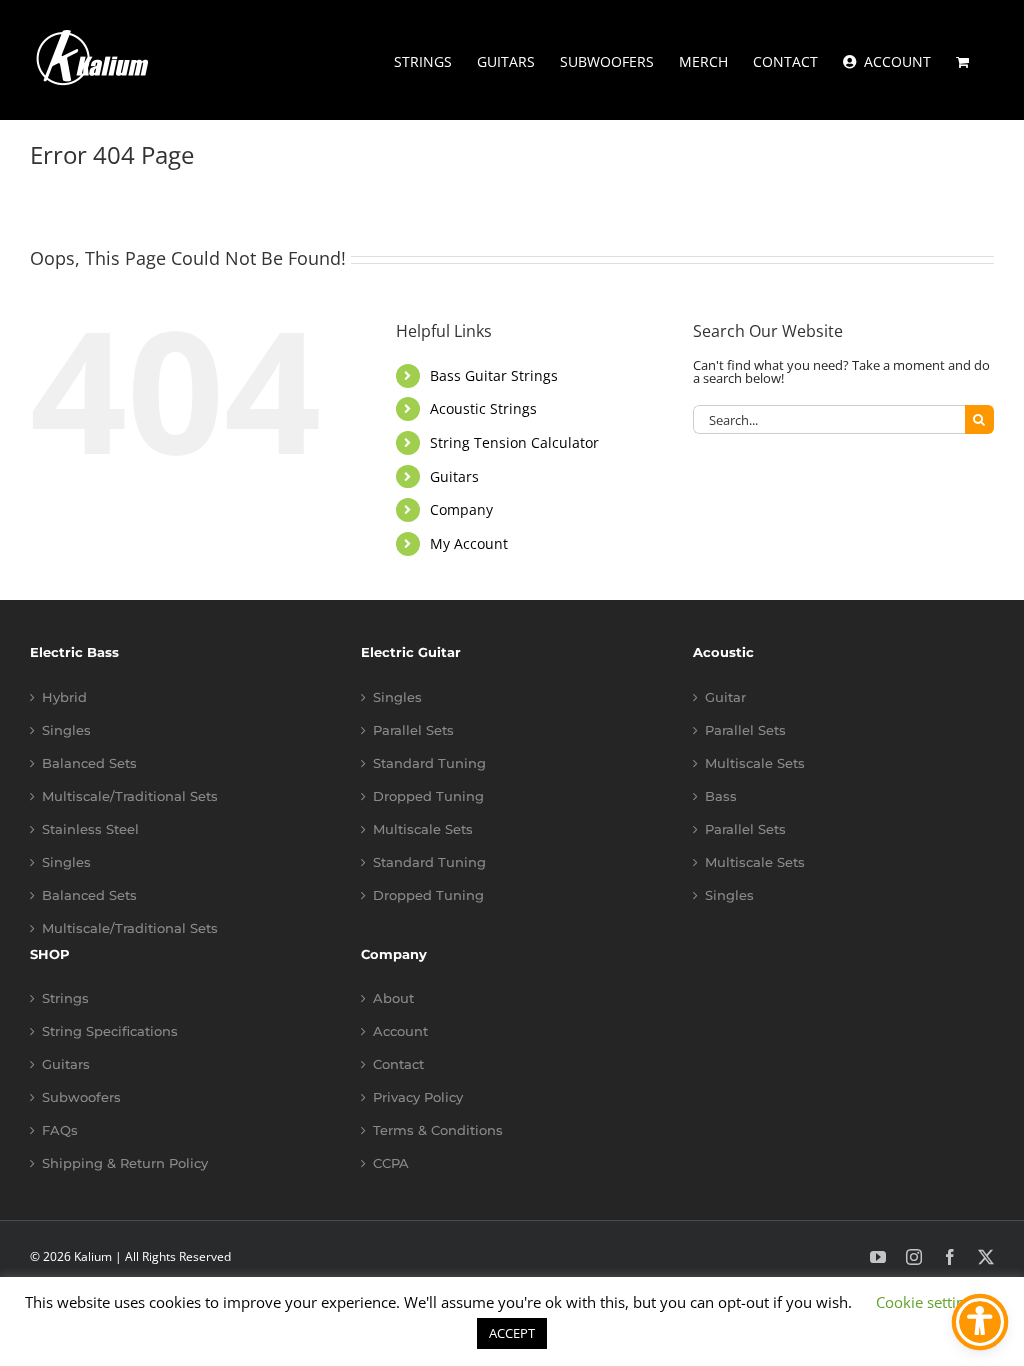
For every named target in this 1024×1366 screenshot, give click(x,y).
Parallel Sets (413, 730)
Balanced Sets (89, 763)
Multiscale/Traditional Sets (130, 796)
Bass (721, 796)
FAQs (60, 1130)
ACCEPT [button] (512, 1333)
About (393, 998)
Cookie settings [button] (928, 1302)
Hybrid (64, 697)
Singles (66, 730)
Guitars (454, 476)
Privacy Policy (418, 1097)
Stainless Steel (90, 829)
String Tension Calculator (514, 442)
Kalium (93, 1256)
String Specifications (110, 1031)
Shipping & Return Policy (125, 1163)
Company (461, 509)
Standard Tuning (429, 763)
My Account (469, 543)
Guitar (725, 697)
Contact (398, 1064)
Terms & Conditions (438, 1130)
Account (400, 1031)
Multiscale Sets (423, 829)
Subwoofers (81, 1097)
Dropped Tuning (428, 796)
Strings (65, 998)
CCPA (391, 1163)
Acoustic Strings (483, 408)
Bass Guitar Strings (494, 375)
